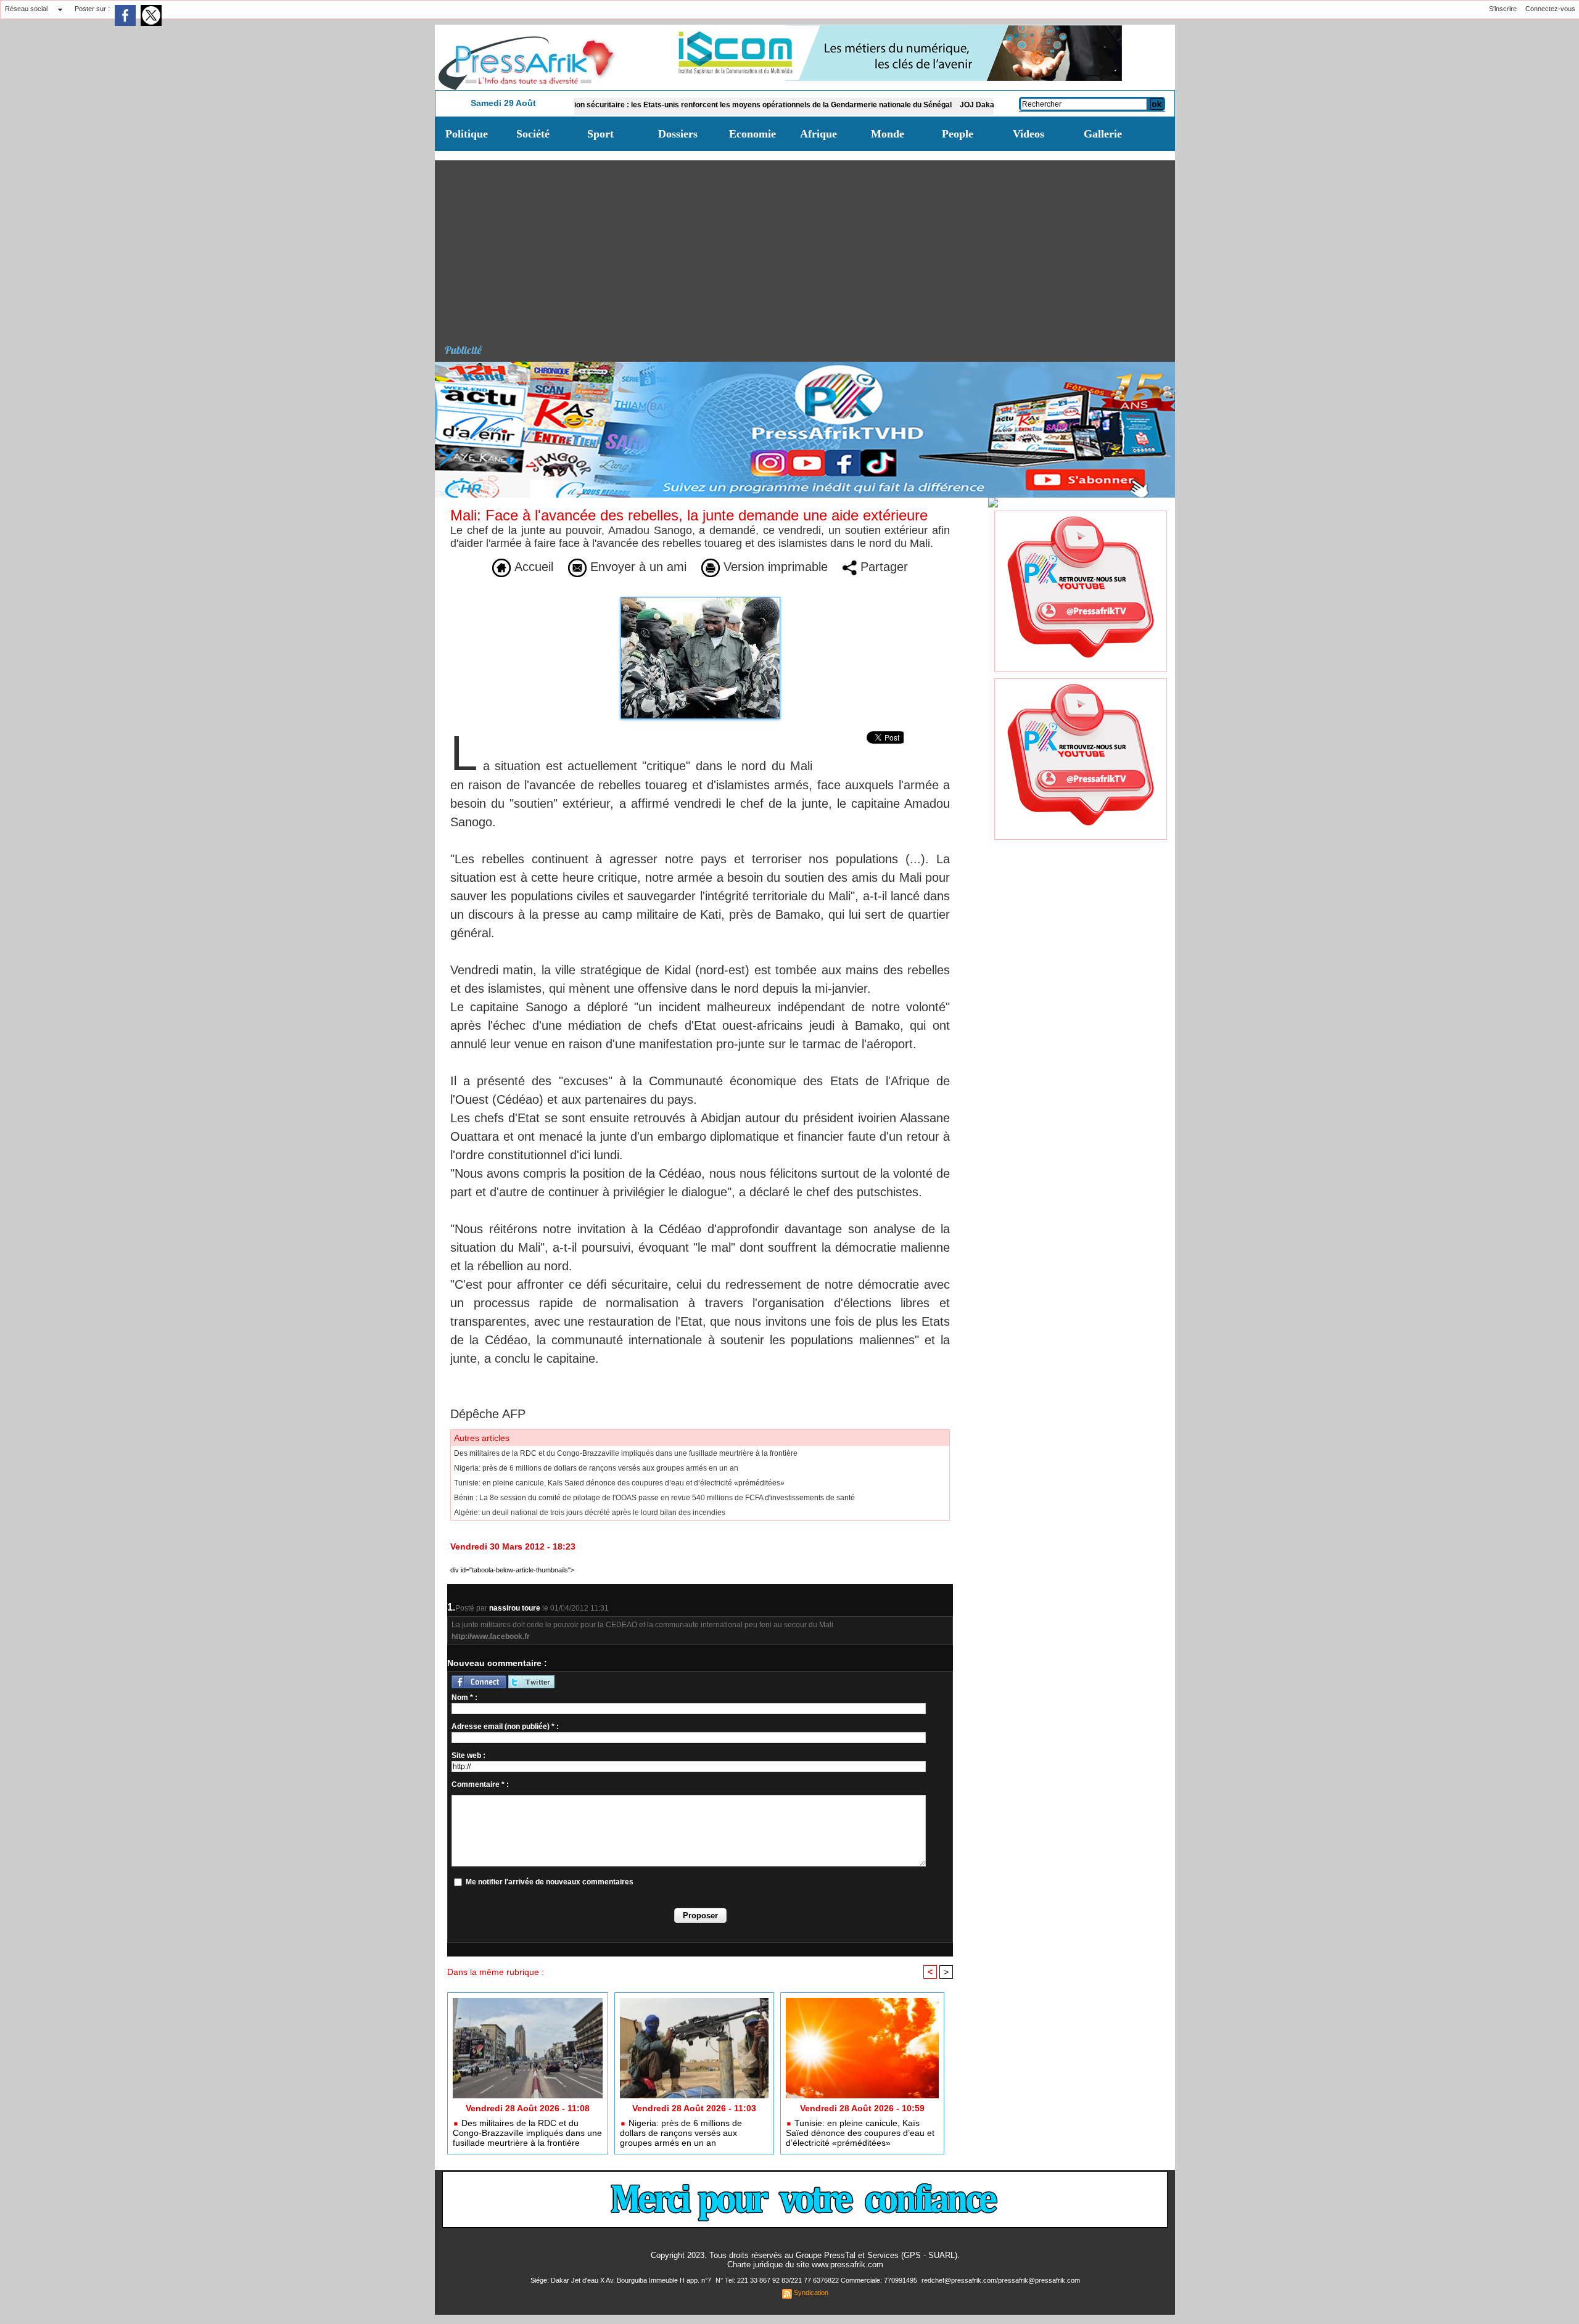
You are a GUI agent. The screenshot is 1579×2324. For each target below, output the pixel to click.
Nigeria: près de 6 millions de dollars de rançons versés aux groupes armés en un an (596, 1468)
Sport (600, 134)
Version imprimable (774, 567)
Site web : (468, 1755)
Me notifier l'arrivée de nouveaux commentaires (550, 1882)
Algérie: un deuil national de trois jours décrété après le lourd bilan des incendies (590, 1513)
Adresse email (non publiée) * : (505, 1727)
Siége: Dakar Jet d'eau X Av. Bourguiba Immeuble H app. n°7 (622, 2280)
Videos (1029, 134)
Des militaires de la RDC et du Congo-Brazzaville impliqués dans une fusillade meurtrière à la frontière (626, 1453)
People (958, 134)
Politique (467, 134)
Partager (882, 567)
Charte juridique (755, 2264)
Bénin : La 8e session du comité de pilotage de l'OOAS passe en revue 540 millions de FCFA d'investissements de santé (654, 1498)
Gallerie (1103, 134)
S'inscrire (1503, 9)
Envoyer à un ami (637, 567)
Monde (888, 134)
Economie (752, 134)
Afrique (818, 134)
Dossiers (678, 134)
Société (533, 134)
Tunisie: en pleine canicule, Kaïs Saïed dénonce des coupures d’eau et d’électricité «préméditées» (619, 1483)
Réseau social (26, 9)
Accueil (532, 567)
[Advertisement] (810, 247)
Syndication (811, 2293)
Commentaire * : (480, 1784)
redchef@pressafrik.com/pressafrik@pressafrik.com (1001, 2280)
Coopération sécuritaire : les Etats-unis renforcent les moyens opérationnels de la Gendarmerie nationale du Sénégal (668, 105)
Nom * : (464, 1698)
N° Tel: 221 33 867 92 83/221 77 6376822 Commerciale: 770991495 (817, 2280)
